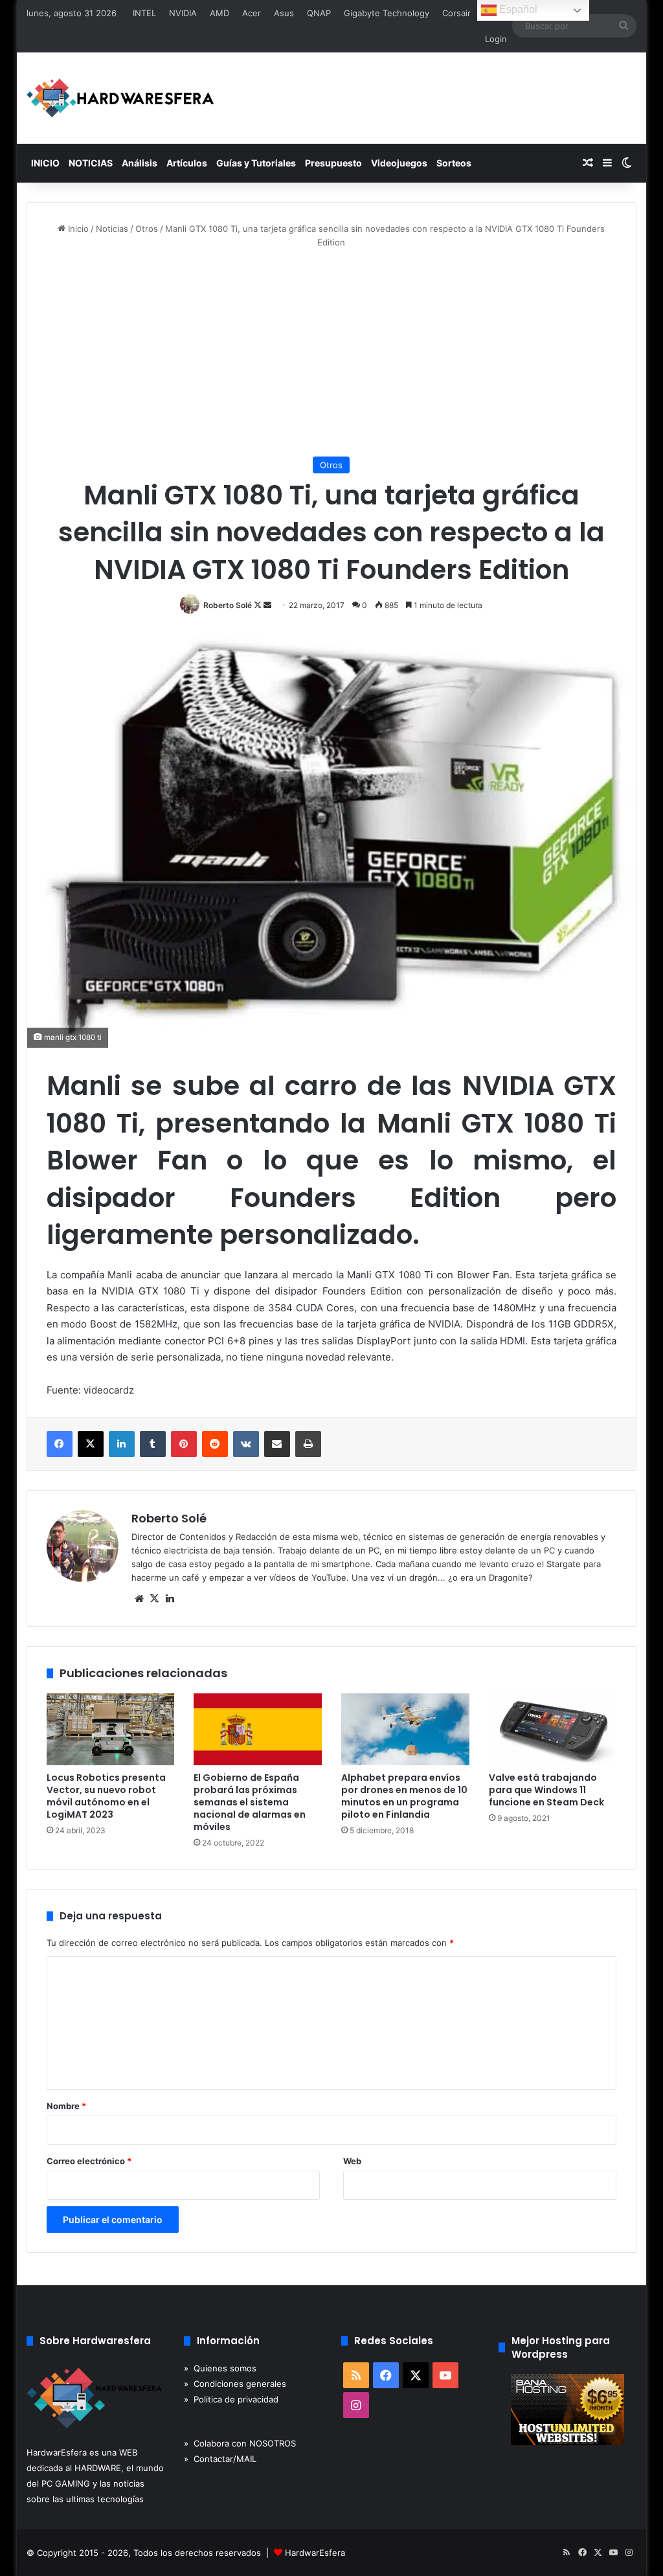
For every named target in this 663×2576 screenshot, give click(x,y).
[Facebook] (60, 1444)
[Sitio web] (139, 1599)
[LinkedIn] (122, 1444)
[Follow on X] (259, 605)
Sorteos (454, 163)
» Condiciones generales (235, 2384)
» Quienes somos (220, 2368)
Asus (284, 13)
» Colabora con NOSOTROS (240, 2443)
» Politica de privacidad (231, 2399)
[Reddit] (215, 1444)
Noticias (112, 229)
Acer (252, 13)
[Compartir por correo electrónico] (277, 1444)
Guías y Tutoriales (256, 163)
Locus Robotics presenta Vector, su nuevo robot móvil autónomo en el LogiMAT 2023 (106, 1796)
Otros (147, 229)
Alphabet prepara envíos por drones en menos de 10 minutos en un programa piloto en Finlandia (404, 1796)
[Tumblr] (153, 1444)
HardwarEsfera (315, 2553)
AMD (219, 13)
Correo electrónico (89, 2161)
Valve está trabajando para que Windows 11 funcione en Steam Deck (546, 1790)
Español (517, 9)
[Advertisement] (332, 353)
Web (352, 2161)
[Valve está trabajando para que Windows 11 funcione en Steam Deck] (553, 1730)
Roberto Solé (228, 605)
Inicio (77, 229)
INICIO (45, 163)
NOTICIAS (91, 163)
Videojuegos (399, 163)
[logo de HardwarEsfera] (120, 98)
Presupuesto (333, 163)
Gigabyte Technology (387, 13)
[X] (91, 1444)
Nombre (66, 2106)
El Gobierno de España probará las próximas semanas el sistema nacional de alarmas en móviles (250, 1802)
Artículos (187, 163)
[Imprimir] (308, 1444)
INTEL (144, 13)
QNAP (319, 13)
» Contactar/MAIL (220, 2459)
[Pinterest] (184, 1444)
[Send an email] (267, 605)
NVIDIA (183, 13)
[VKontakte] (246, 1444)
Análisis (140, 163)
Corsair (456, 13)
